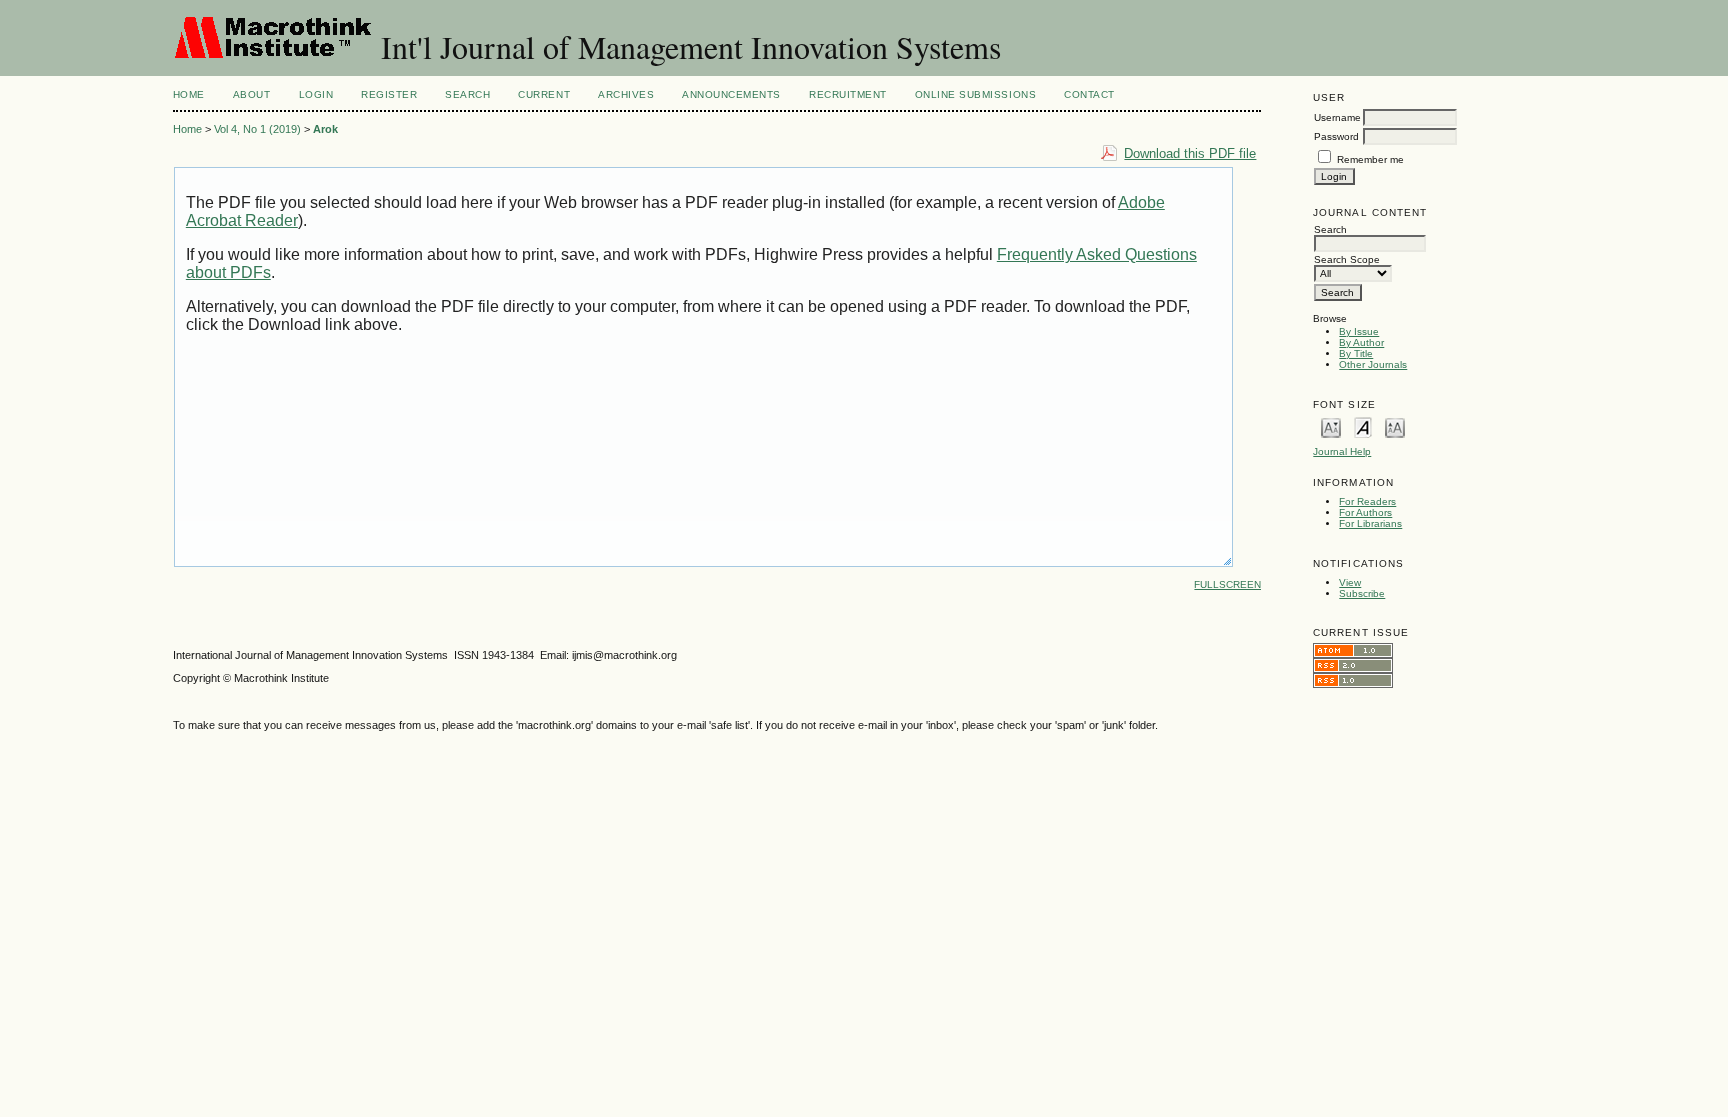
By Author (1361, 342)
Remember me (1370, 159)
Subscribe (1362, 593)
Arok (325, 129)
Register (389, 94)
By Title (1356, 353)
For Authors (1365, 512)
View (1350, 582)
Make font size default (1363, 426)
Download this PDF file (1190, 153)
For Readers (1367, 501)
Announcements (731, 94)
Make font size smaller (1331, 426)
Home (189, 94)
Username (1337, 117)
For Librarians (1370, 523)
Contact (1089, 94)
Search (467, 94)
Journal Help (1342, 451)
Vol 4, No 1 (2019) (257, 129)
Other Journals (1373, 364)
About (252, 94)
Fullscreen (1227, 584)
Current (544, 94)
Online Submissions (975, 94)
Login (316, 94)
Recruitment (848, 94)
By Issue (1359, 331)
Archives (626, 94)
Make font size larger (1395, 426)
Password (1336, 136)
